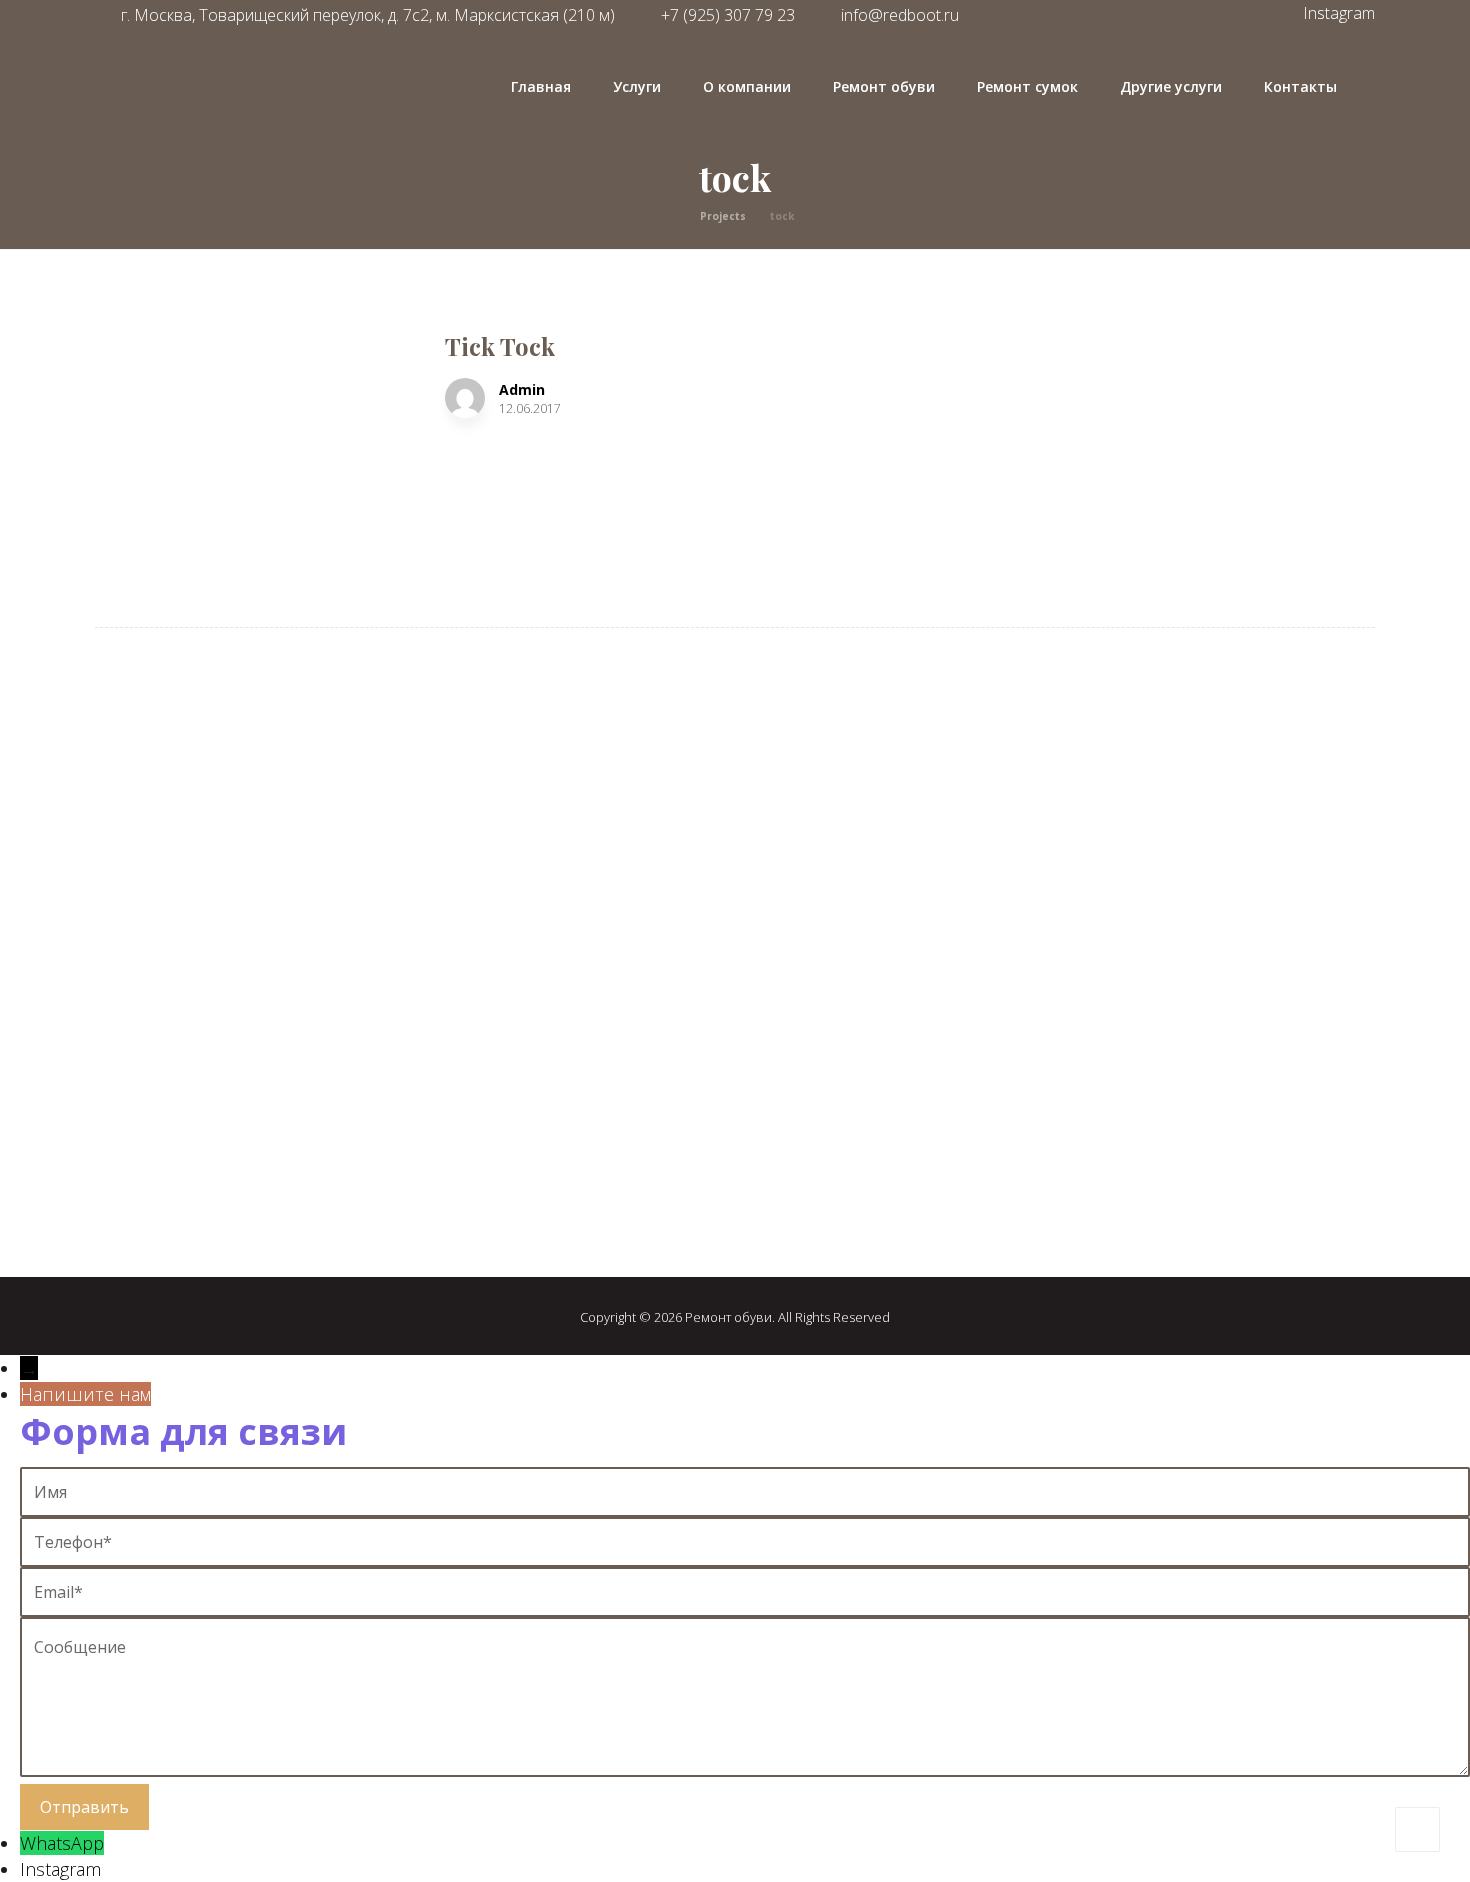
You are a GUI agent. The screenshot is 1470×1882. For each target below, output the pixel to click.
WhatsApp (62, 1843)
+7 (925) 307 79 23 (188, 1153)
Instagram (60, 1869)
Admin (522, 390)
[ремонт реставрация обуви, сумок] (210, 123)
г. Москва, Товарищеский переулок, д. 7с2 (294, 1117)
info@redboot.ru (900, 15)
